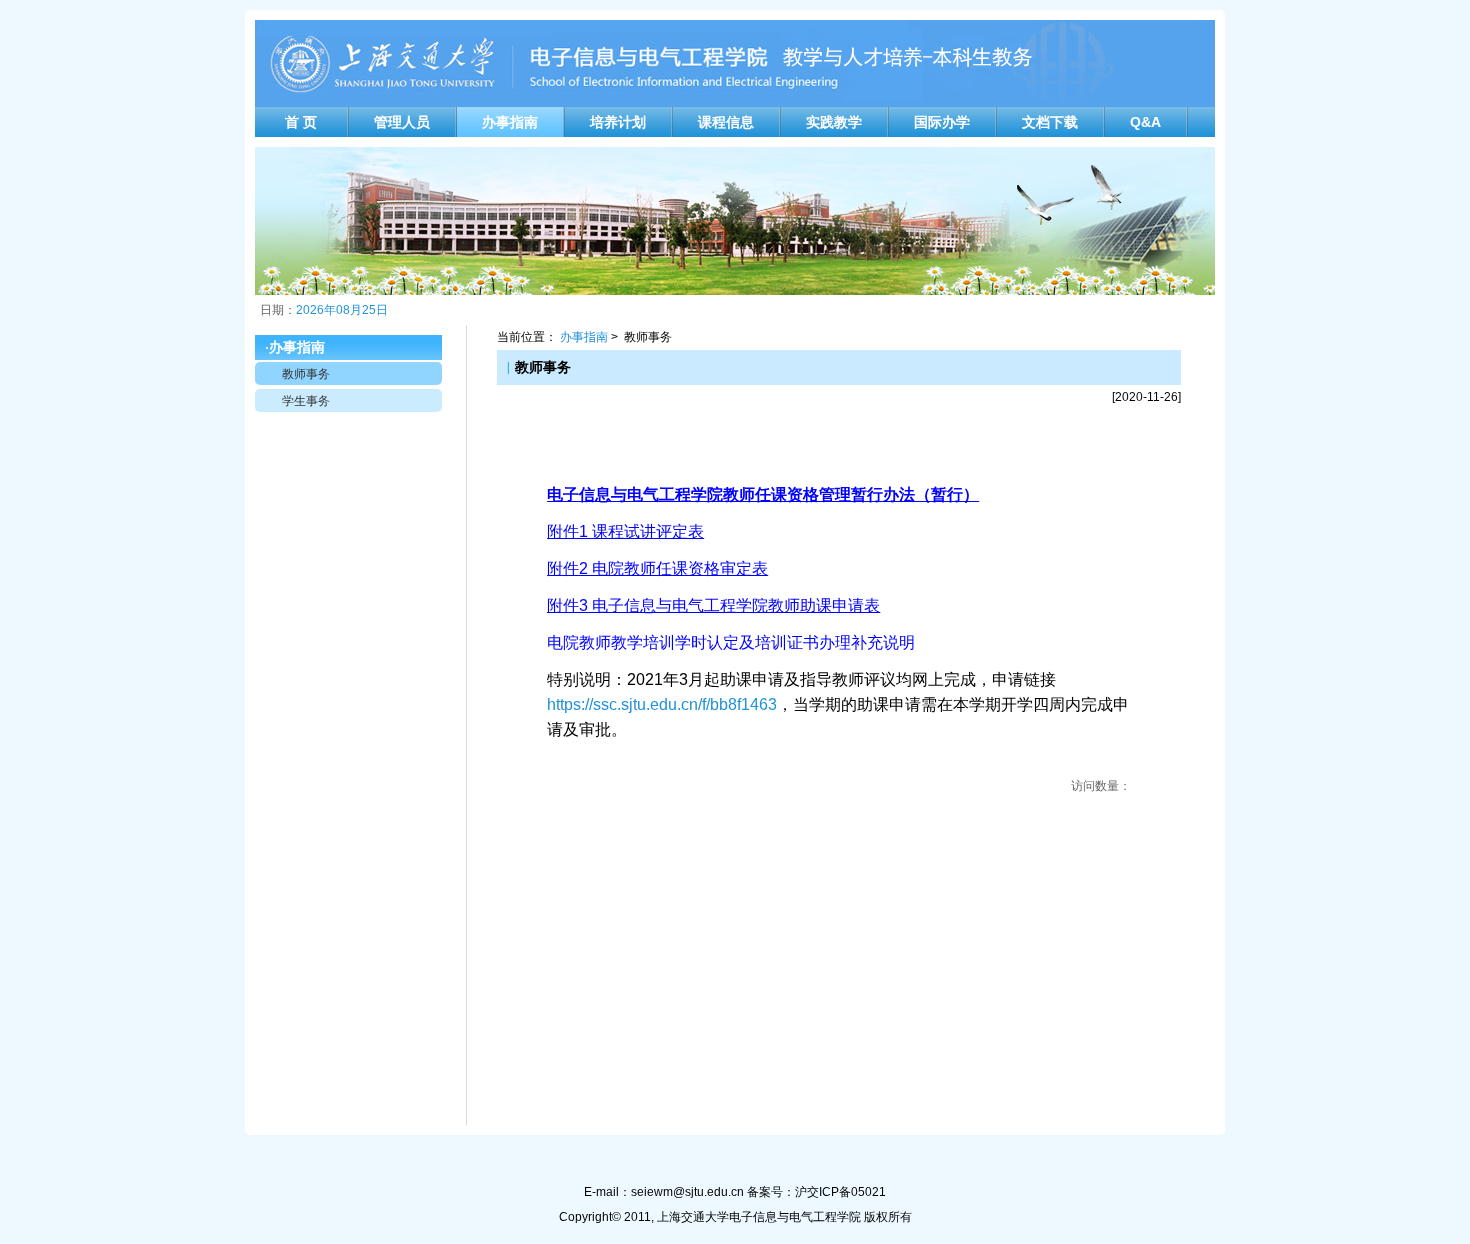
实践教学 (834, 122)
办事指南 (510, 122)
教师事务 (306, 374)
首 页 (301, 122)
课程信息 (726, 122)
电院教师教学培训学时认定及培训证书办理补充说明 (731, 642)
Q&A (1145, 122)
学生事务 (306, 401)
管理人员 (402, 122)
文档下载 (1050, 122)
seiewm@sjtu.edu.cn (687, 1192)
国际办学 (942, 122)
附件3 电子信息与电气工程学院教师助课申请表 (713, 605)
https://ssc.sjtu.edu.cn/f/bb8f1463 (662, 704)
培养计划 (618, 122)
